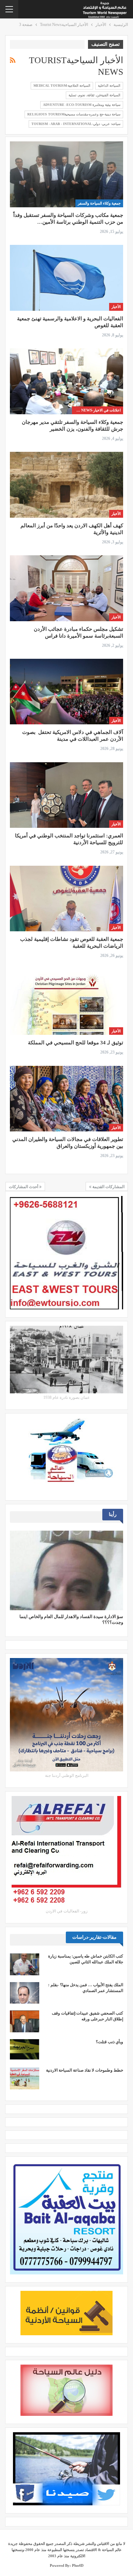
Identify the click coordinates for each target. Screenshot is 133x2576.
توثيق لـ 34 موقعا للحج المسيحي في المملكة (76, 1043)
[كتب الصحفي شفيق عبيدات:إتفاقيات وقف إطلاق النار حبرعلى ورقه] (25, 2021)
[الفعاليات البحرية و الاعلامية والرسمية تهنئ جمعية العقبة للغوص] (66, 278)
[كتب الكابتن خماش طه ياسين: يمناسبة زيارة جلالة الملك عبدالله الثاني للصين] (25, 1964)
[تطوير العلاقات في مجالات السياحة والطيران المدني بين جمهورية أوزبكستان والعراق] (66, 1099)
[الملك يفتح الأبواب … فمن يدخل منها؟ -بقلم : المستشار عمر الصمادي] (25, 1993)
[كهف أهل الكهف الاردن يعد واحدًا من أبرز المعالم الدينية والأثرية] (66, 485)
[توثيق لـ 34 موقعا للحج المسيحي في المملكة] (66, 1002)
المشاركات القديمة (108, 1187)
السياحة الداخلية (109, 86)
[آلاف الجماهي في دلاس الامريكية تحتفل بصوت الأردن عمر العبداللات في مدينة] (66, 692)
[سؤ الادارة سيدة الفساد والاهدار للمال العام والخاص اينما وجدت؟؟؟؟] (66, 1570)
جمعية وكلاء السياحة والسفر (99, 203)
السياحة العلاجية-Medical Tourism (62, 86)
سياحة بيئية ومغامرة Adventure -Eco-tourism (82, 105)
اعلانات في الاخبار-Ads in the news (96, 410)
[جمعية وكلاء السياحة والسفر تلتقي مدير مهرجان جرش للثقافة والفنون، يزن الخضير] (66, 381)
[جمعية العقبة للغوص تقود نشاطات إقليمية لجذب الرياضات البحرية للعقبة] (66, 899)
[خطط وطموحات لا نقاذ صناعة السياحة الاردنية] (25, 2078)
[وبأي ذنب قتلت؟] (25, 2050)
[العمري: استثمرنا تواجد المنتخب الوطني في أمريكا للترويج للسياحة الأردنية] (66, 795)
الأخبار (116, 307)
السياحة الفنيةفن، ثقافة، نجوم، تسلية (94, 95)
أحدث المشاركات (24, 1187)
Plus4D (78, 2565)
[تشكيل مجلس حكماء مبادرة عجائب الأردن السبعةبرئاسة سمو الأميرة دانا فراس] (66, 588)
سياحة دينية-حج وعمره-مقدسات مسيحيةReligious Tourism (74, 114)
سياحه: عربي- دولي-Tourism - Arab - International (76, 124)
